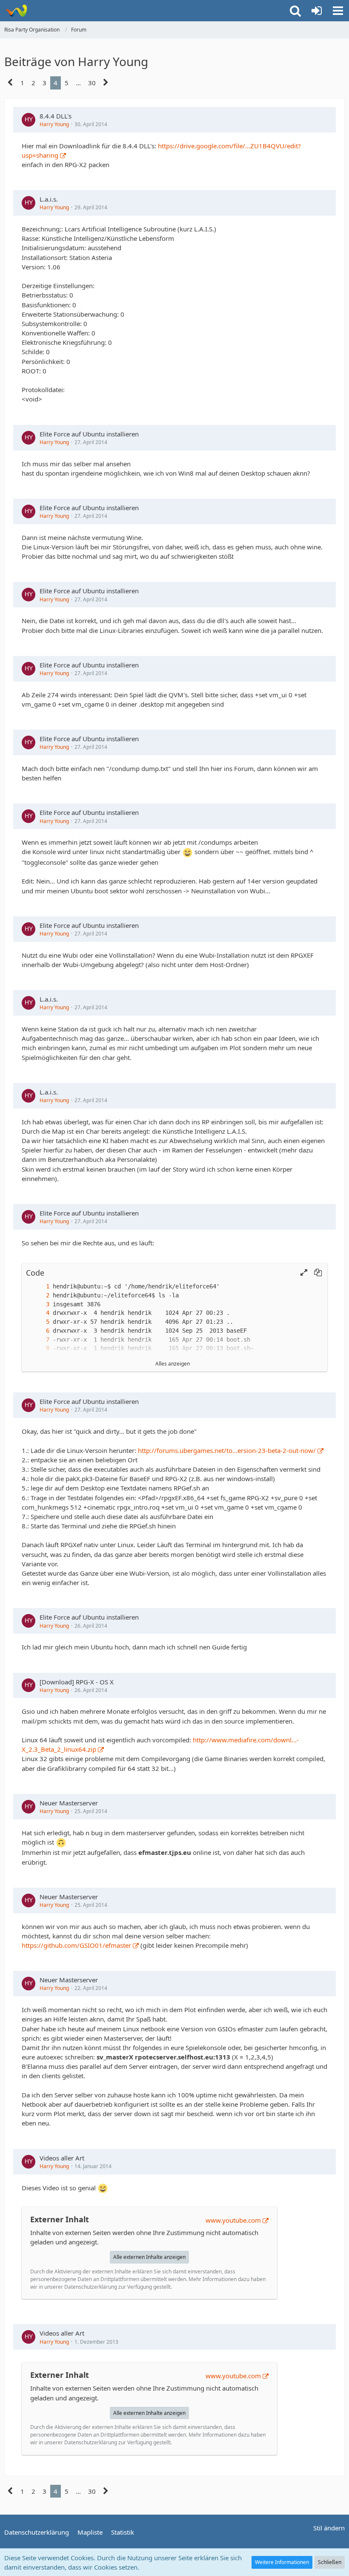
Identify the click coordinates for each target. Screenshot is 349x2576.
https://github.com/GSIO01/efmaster (76, 1945)
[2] (39, 1295)
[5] (39, 1322)
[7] (39, 1340)
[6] (39, 1331)
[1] (39, 1287)
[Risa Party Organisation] (16, 11)
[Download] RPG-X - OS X (77, 1682)
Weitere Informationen (282, 2562)
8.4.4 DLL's (56, 116)
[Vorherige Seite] (10, 83)
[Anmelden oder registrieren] (317, 11)
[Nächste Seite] (106, 83)
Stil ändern (329, 2528)
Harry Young (54, 124)
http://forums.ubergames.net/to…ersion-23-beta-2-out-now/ (227, 1450)
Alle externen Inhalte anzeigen (149, 2257)
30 (92, 83)
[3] (39, 1304)
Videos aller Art (62, 2158)
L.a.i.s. (49, 199)
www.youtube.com (233, 2220)
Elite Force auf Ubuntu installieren (89, 434)
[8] (39, 1348)
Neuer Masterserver (69, 1803)
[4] (39, 1313)
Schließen (330, 2562)
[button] (338, 11)
